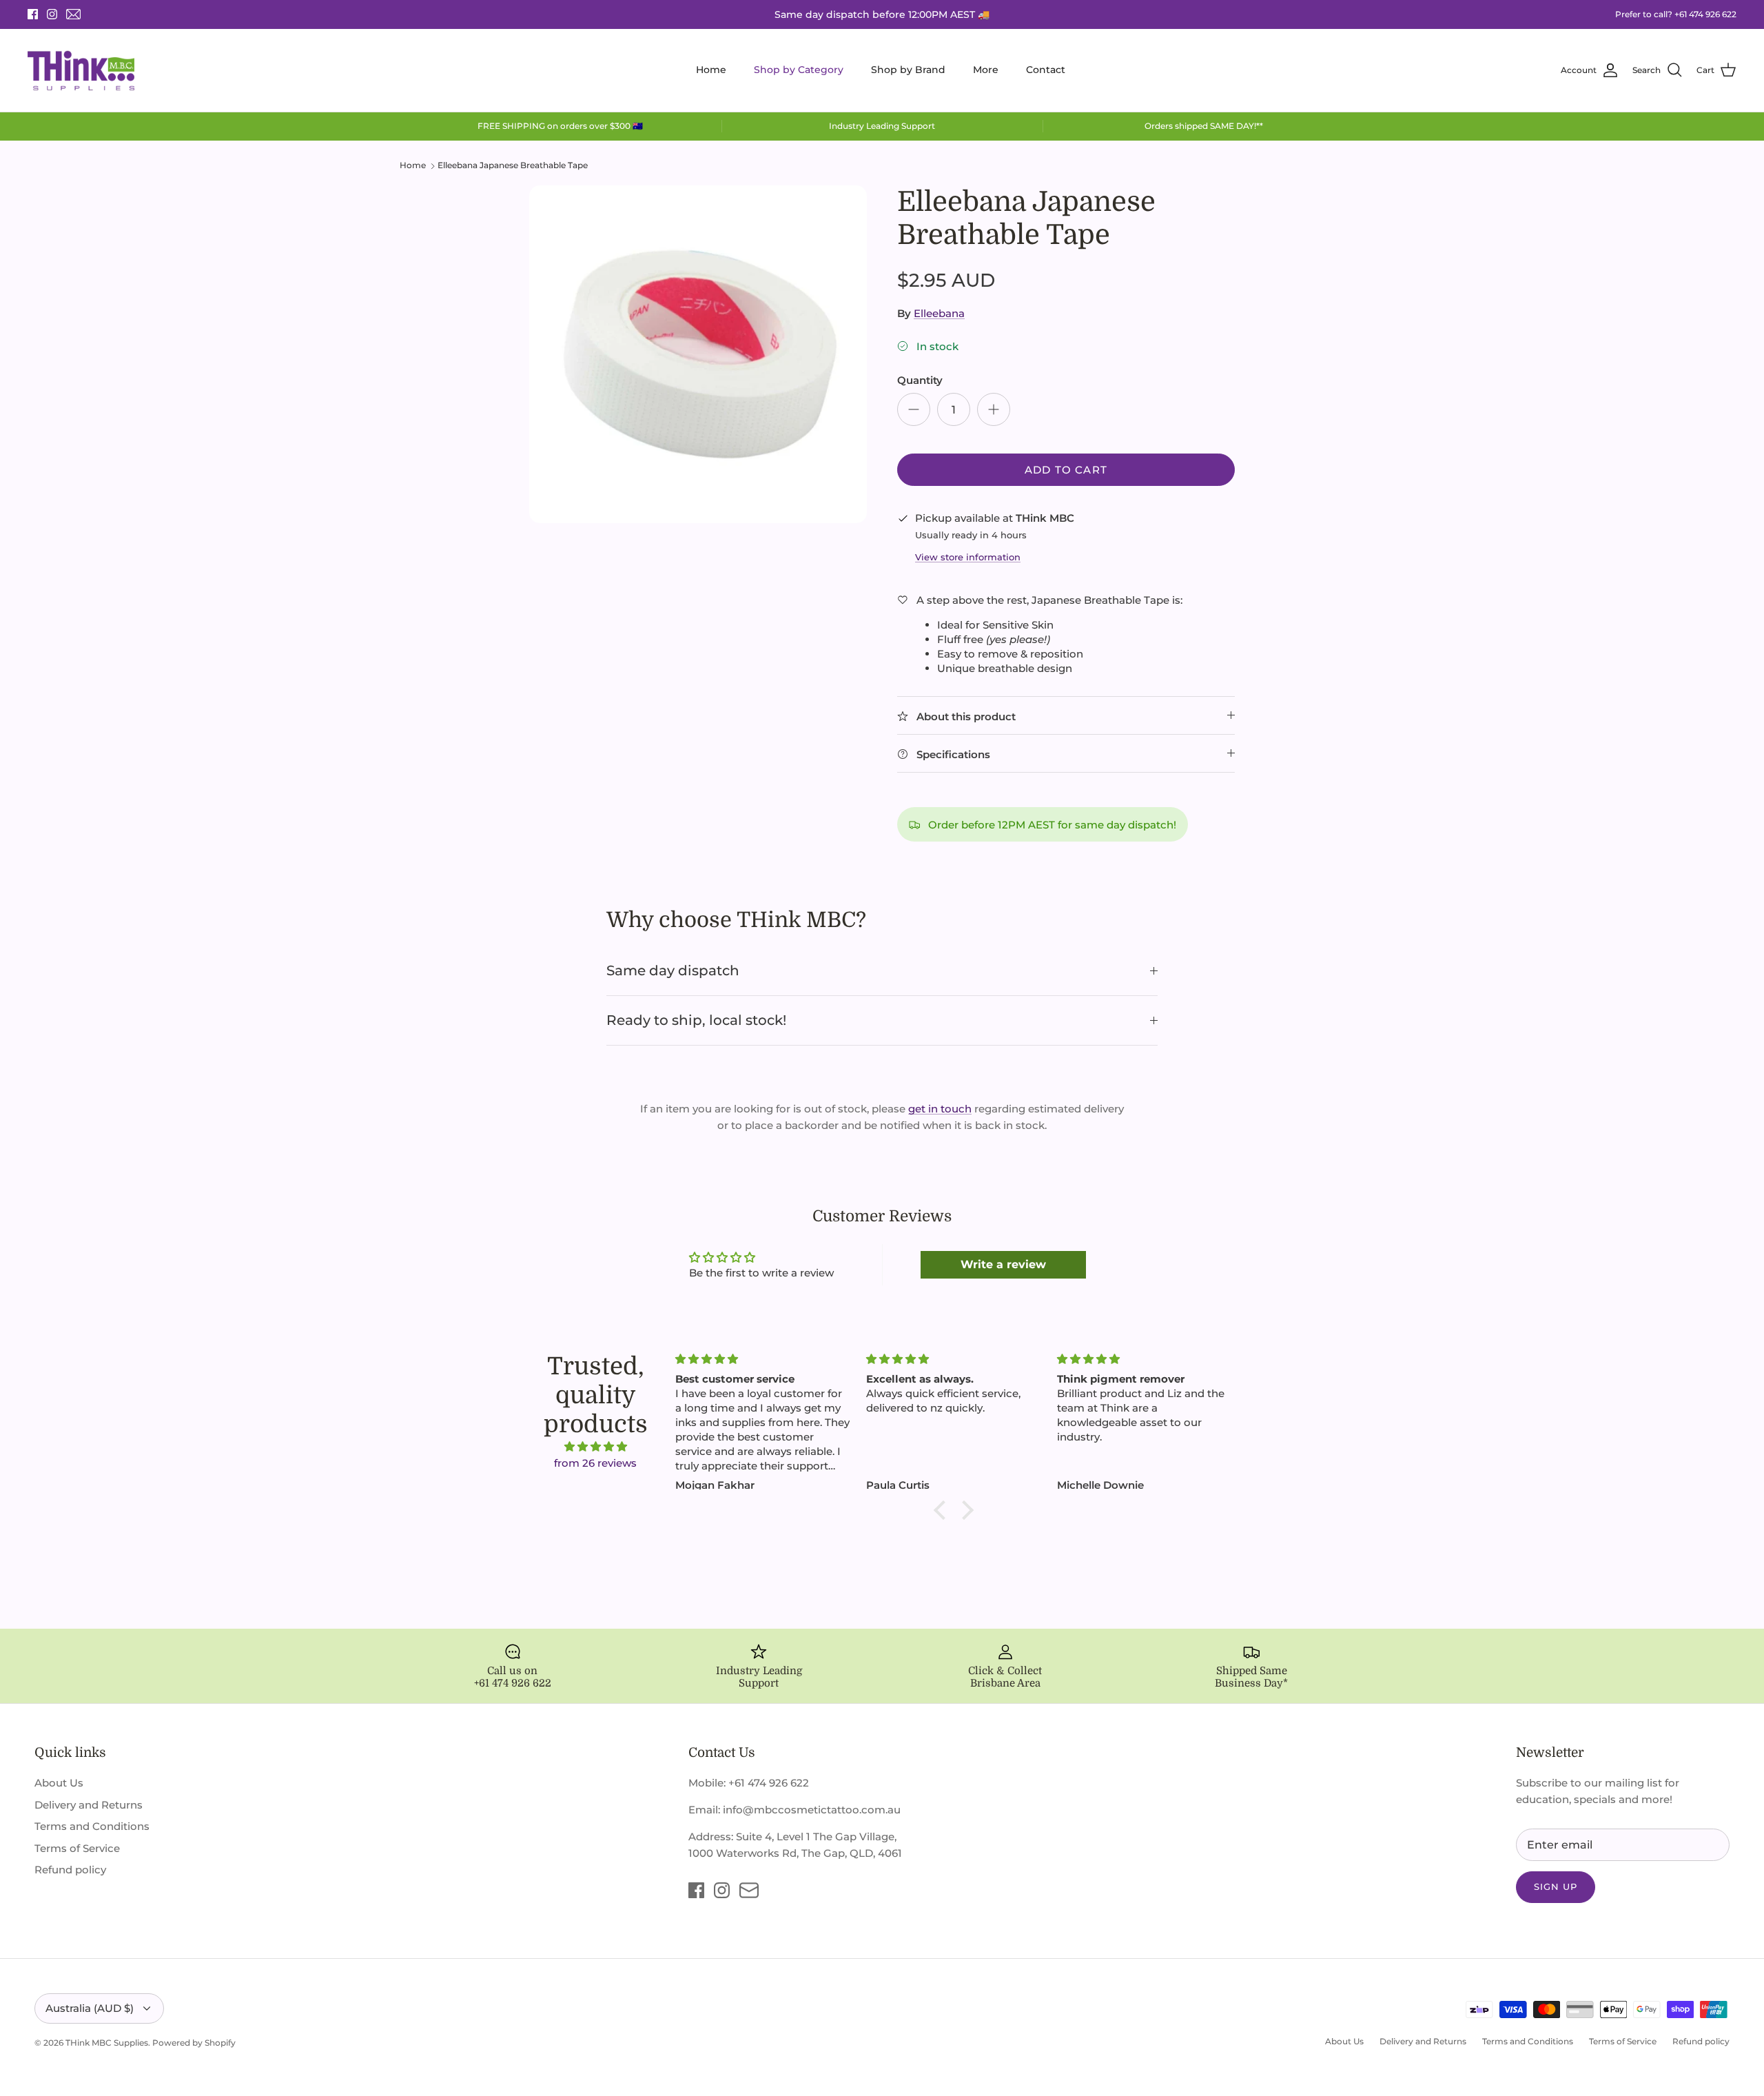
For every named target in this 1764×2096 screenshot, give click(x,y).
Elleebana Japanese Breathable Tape (513, 165)
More (986, 70)
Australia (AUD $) (90, 2008)
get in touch (940, 1109)
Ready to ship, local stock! (696, 1020)
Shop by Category (799, 70)
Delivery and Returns (89, 1805)
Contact (1046, 70)
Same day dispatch (673, 970)
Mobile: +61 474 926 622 (749, 1783)
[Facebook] (33, 14)
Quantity (920, 380)
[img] (595, 1447)
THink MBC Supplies (107, 2043)
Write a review (1003, 1264)
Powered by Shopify (194, 2043)
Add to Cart (1066, 470)
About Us (59, 1783)
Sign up (1556, 1886)
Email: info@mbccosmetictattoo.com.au (794, 1810)
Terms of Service (77, 1848)
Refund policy (70, 1870)
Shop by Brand (908, 70)
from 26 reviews (595, 1463)
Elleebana (939, 313)
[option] (698, 354)
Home (711, 70)
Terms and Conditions (92, 1826)
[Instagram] (52, 14)
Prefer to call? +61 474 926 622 (1676, 14)
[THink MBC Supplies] (81, 70)
